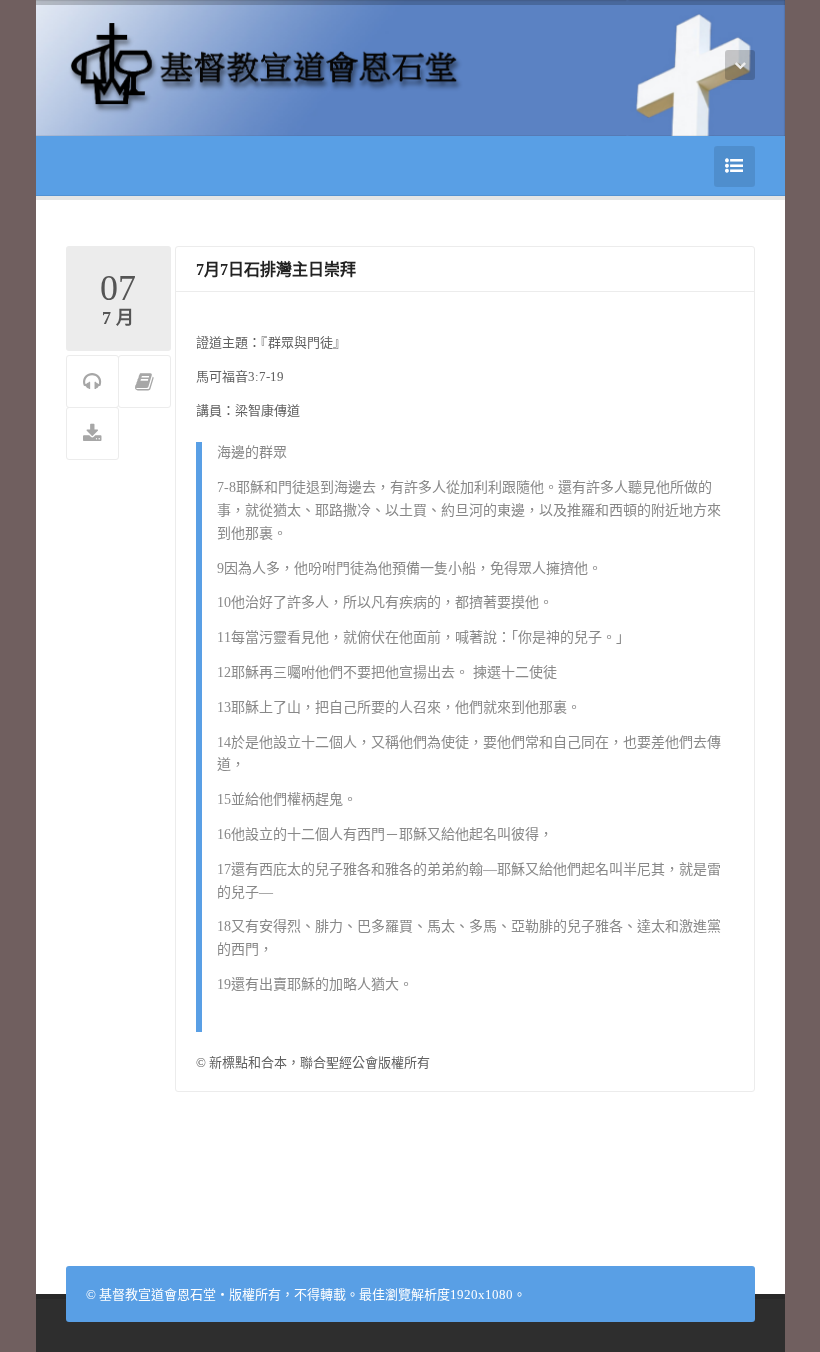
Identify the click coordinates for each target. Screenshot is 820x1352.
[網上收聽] (92, 382)
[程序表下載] (144, 382)
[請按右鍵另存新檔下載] (92, 434)
